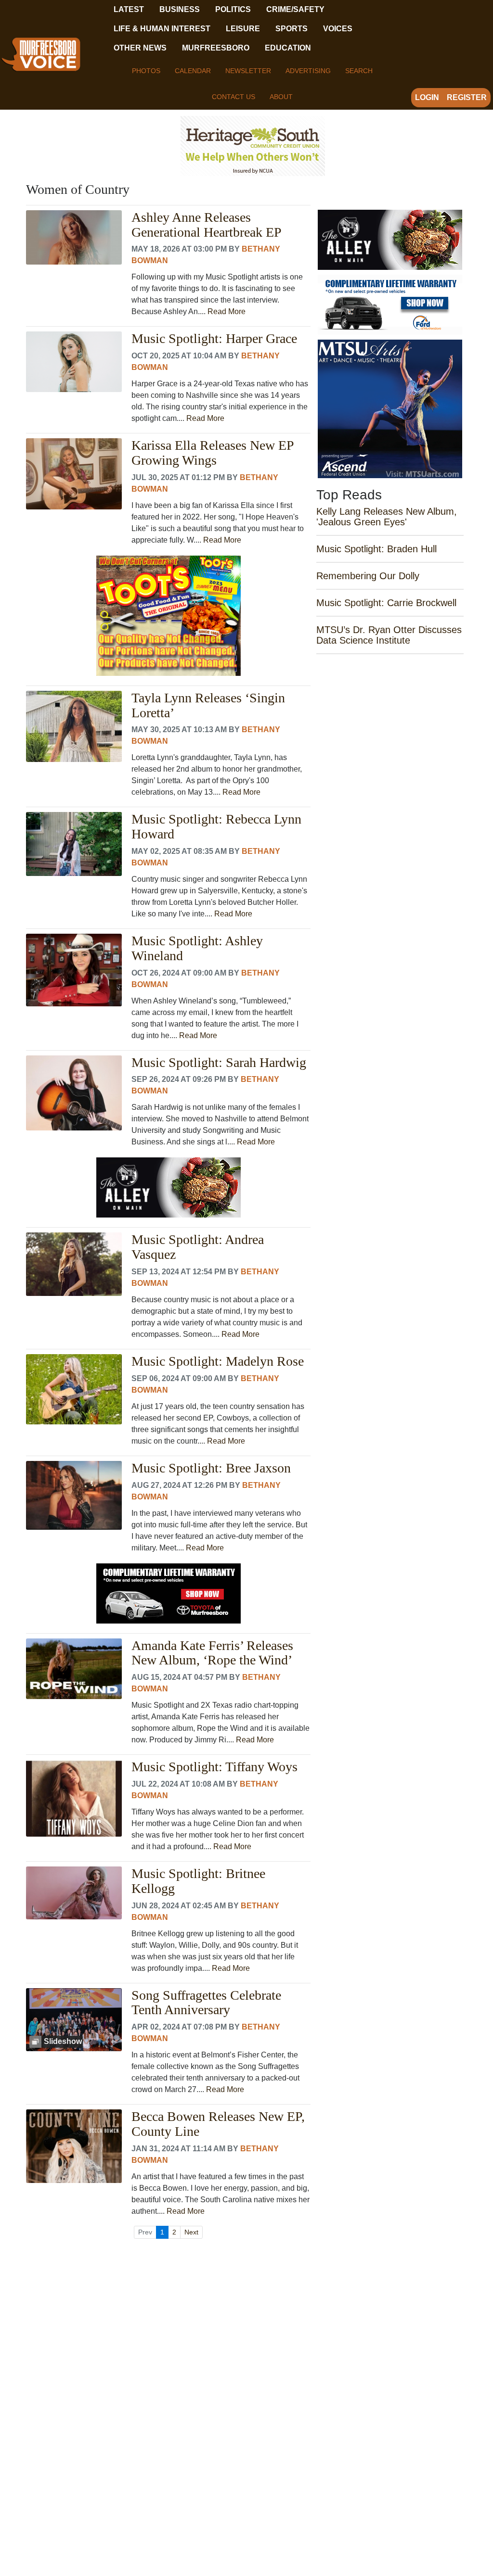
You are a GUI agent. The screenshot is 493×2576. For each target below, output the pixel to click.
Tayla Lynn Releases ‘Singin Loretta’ (208, 705)
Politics (233, 9)
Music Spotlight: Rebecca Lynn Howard (216, 827)
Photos (146, 71)
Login (427, 97)
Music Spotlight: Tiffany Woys (214, 1767)
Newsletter (248, 71)
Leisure (243, 29)
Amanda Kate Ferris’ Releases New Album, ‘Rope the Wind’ (212, 1653)
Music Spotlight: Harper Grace (214, 339)
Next (191, 2232)
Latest (129, 9)
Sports (292, 29)
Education (288, 48)
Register (467, 97)
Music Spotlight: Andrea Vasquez (198, 1247)
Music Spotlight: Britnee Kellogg (198, 1881)
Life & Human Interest (162, 29)
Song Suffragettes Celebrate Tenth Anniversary (206, 2003)
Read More (227, 311)
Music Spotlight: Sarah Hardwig (219, 1063)
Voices (338, 29)
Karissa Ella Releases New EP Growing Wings (213, 453)
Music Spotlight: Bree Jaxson (211, 1468)
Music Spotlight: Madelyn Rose (218, 1361)
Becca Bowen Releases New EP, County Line (218, 2124)
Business (180, 9)
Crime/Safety (295, 9)
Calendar (193, 71)
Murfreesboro (216, 48)
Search (359, 71)
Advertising (308, 71)
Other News (140, 48)
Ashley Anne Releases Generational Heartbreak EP (207, 225)
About (281, 97)
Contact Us (234, 97)
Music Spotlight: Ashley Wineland (197, 948)
